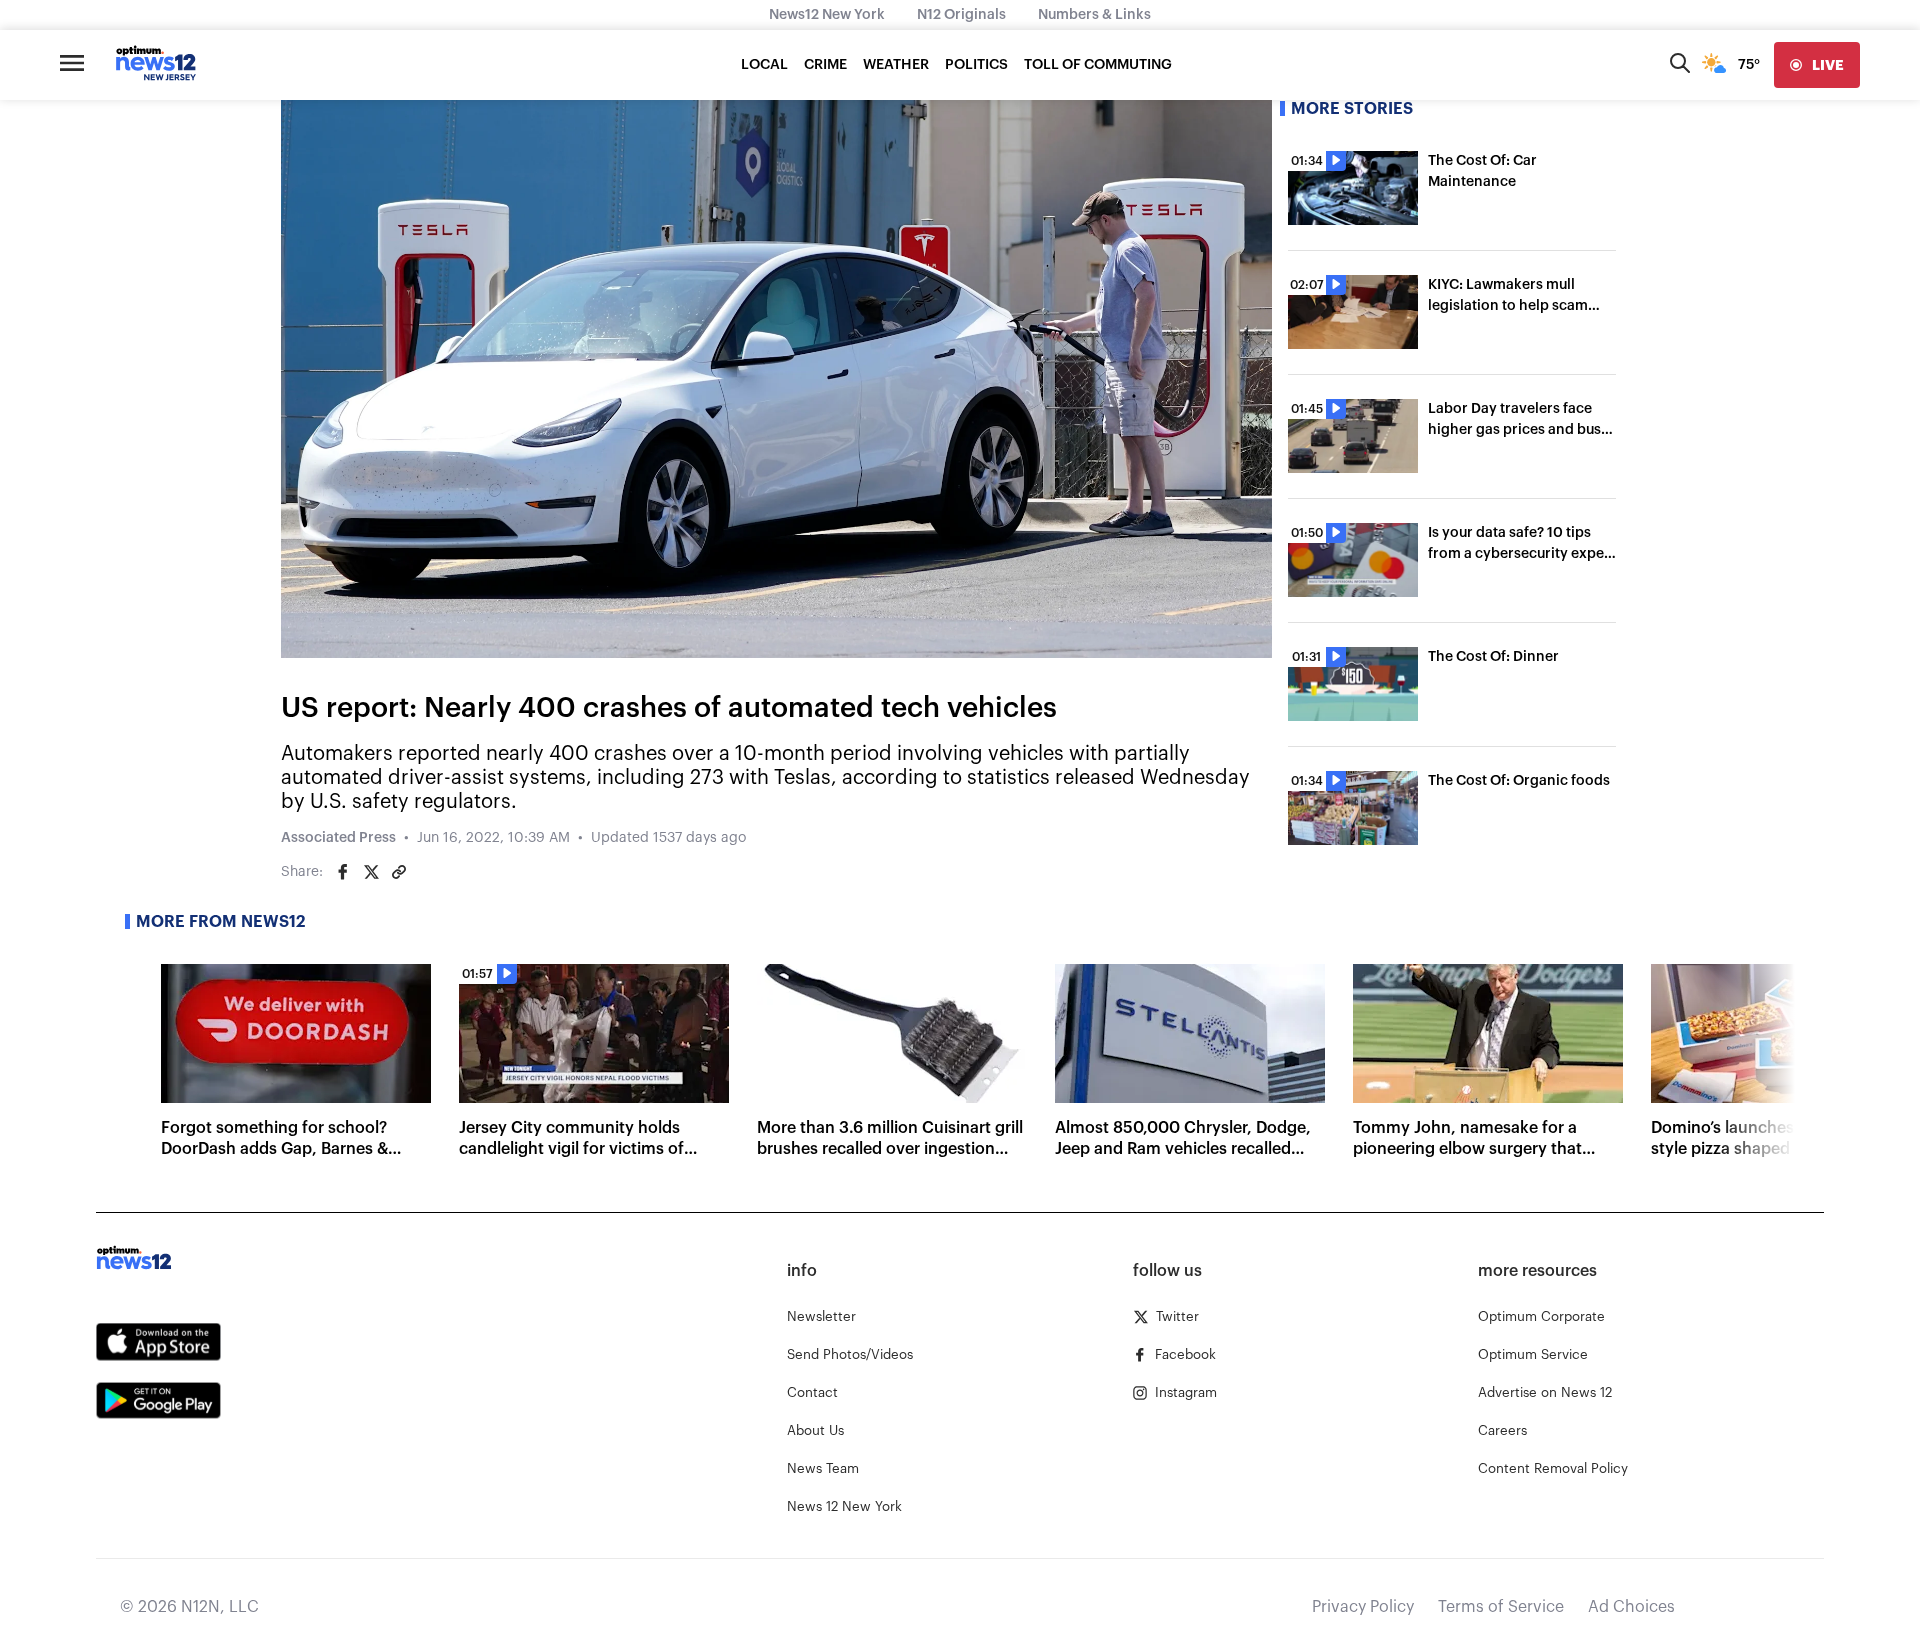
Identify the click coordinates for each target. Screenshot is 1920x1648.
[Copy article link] (399, 872)
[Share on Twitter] (371, 872)
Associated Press (338, 838)
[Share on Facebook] (343, 872)
